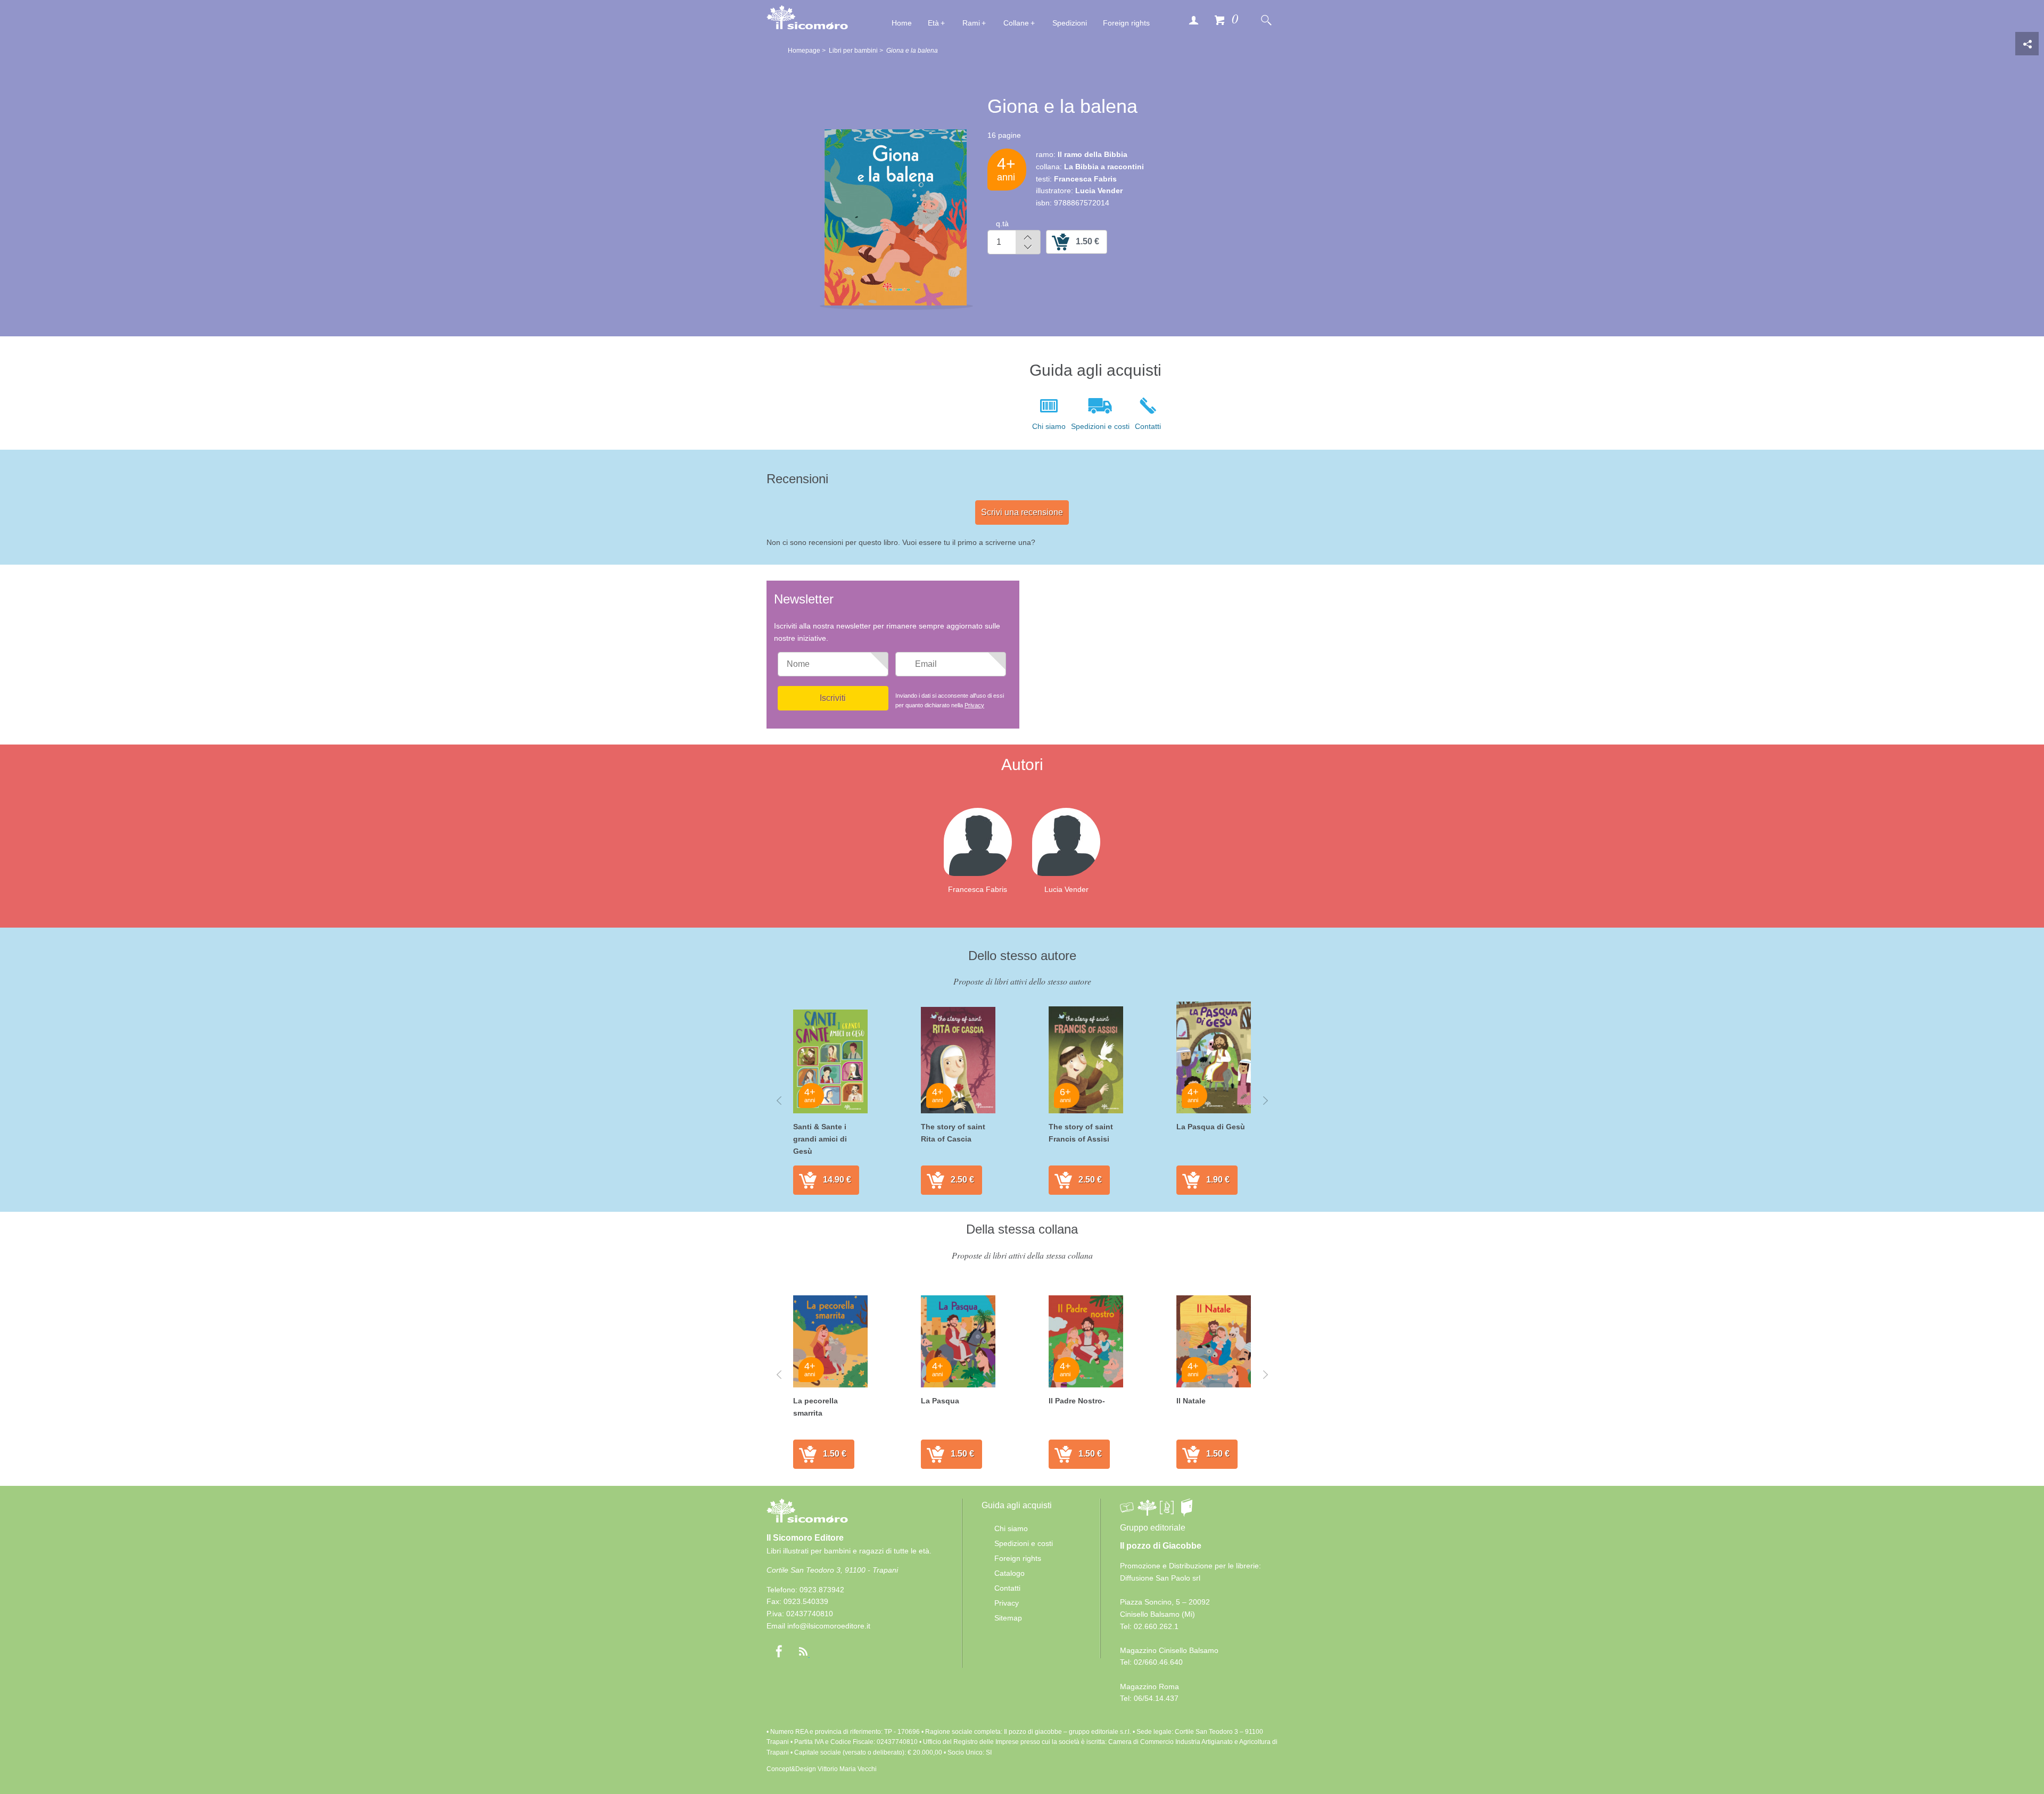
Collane (1016, 23)
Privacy (974, 705)
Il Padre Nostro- (1077, 1401)
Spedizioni (1070, 23)
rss (803, 1651)
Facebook (779, 1651)
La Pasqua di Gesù (1211, 1127)
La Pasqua (940, 1401)
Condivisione (2027, 44)
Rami (971, 23)
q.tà (1002, 224)
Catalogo (1009, 1573)
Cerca (1266, 20)
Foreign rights (1126, 23)
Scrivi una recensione (1022, 512)
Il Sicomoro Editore (805, 1538)
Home (902, 23)
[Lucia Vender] (1075, 841)
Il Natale (1191, 1401)
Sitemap (1008, 1618)
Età (933, 23)
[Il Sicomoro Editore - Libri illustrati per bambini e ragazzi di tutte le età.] (807, 17)
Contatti (1148, 426)
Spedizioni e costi (1100, 426)
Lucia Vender (1066, 889)
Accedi (1193, 20)
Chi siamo (1049, 426)
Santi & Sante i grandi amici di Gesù (820, 1139)
